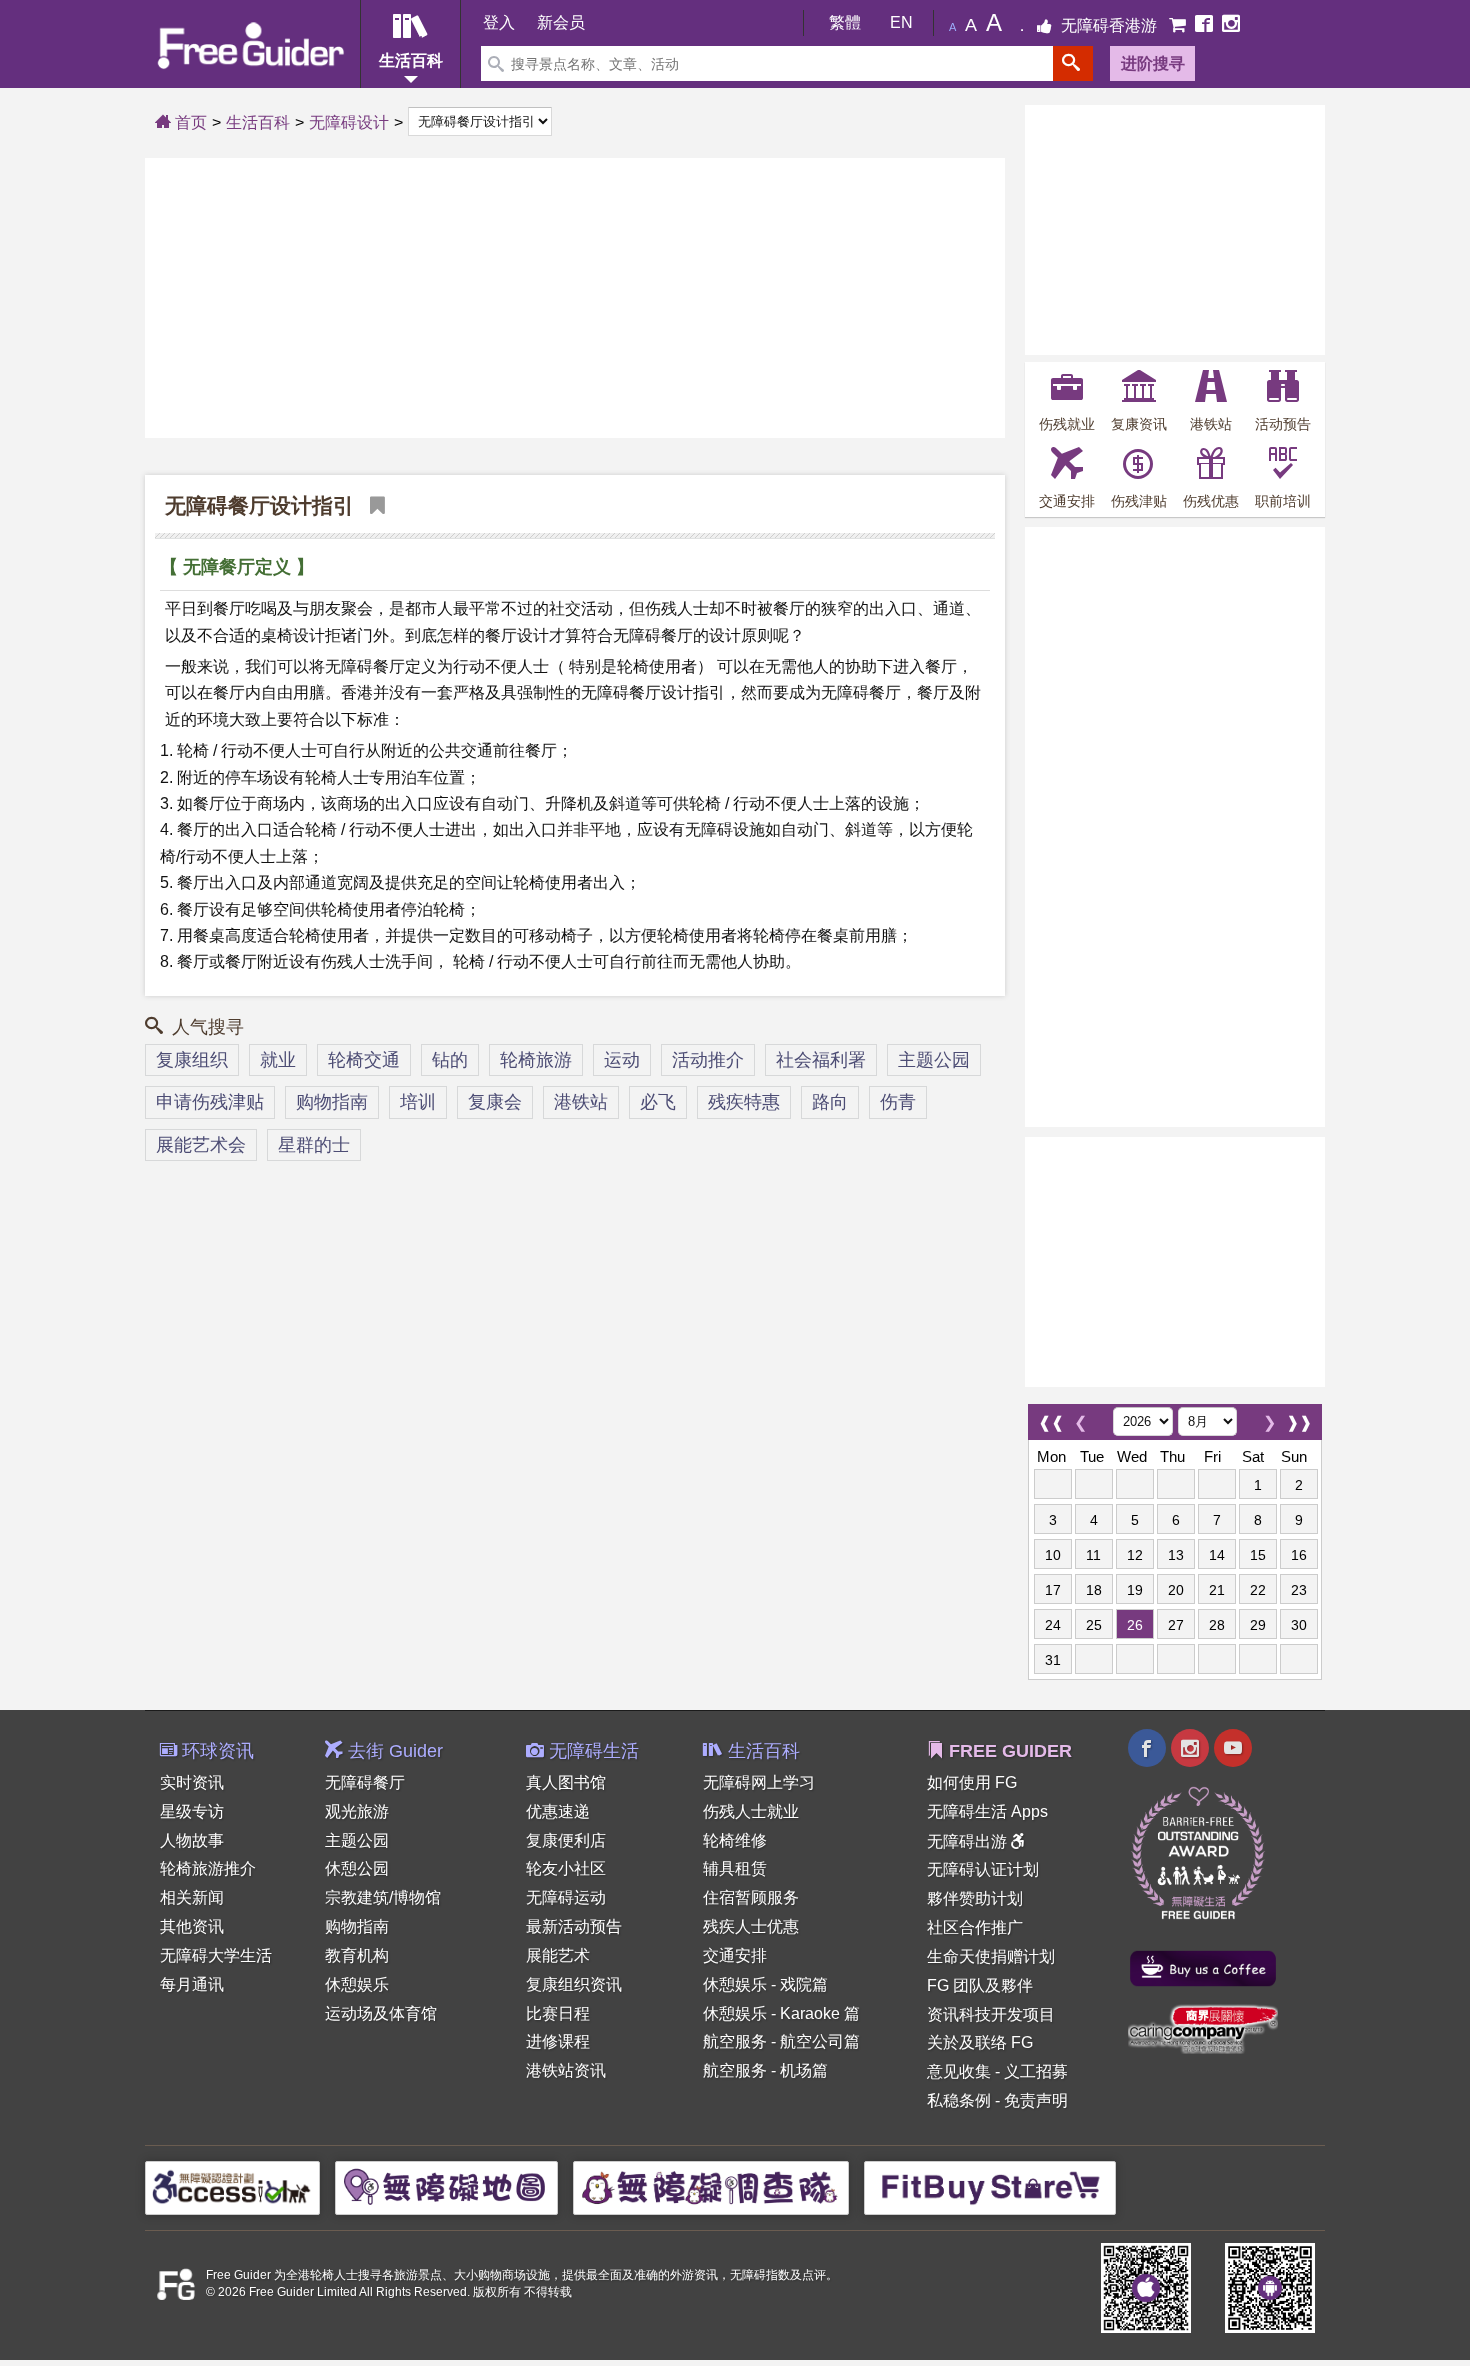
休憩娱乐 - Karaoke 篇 (781, 2013)
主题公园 (934, 1060)
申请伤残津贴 (210, 1102)
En (901, 22)
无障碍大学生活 (216, 1955)
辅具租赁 (735, 1868)
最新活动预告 (574, 1926)
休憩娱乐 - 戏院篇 (765, 1984)
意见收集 (959, 2071)
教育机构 (357, 1955)
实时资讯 (192, 1782)
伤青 (898, 1102)
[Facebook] (1206, 25)
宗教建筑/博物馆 (383, 1897)
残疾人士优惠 (751, 1926)
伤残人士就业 (751, 1811)
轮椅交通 (364, 1060)
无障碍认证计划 (983, 1869)
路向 (830, 1102)
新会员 (561, 22)
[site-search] (1073, 63)
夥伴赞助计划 (975, 1898)
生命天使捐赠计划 (991, 1956)
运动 (622, 1060)
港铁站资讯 (566, 2070)
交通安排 (735, 1955)
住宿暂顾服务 (751, 1897)
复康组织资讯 (574, 1984)
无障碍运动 (566, 1897)
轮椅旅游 (536, 1060)
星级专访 (192, 1811)
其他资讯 (192, 1926)
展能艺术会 (201, 1145)
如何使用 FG (972, 1782)
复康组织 (192, 1060)
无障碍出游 (969, 1841)
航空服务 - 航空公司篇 (781, 2041)
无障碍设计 (349, 122)
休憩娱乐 (357, 1984)
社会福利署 (821, 1060)
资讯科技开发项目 (991, 2014)
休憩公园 (357, 1868)
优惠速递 (558, 1811)
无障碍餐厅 (365, 1782)
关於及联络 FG (980, 2042)
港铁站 (581, 1102)
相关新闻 (192, 1897)
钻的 (450, 1060)
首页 (189, 122)
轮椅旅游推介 (208, 1868)
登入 (499, 22)
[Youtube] (1233, 1750)
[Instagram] (1231, 25)
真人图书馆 (566, 1782)
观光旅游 (357, 1811)
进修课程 (558, 2041)
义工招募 (1036, 2071)
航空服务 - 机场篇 (765, 2070)
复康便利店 (566, 1840)
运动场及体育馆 (381, 2013)
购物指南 (332, 1102)
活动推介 (708, 1060)
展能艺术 (558, 1955)
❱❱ (1299, 1417)
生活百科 (258, 122)
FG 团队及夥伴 (980, 1985)
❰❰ (1051, 1417)
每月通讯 (192, 1984)
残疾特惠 (744, 1102)
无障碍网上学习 (759, 1782)
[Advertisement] (575, 298)
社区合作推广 (975, 1927)
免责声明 (1036, 2100)
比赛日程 (558, 2013)
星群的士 (314, 1145)
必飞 (658, 1102)
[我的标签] (372, 505)
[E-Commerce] (1179, 25)
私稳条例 (959, 2100)
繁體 (845, 22)
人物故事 (192, 1840)
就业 (278, 1060)
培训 (418, 1102)
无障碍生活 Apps (987, 1811)
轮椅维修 (735, 1840)
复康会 (495, 1102)
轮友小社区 (566, 1868)
